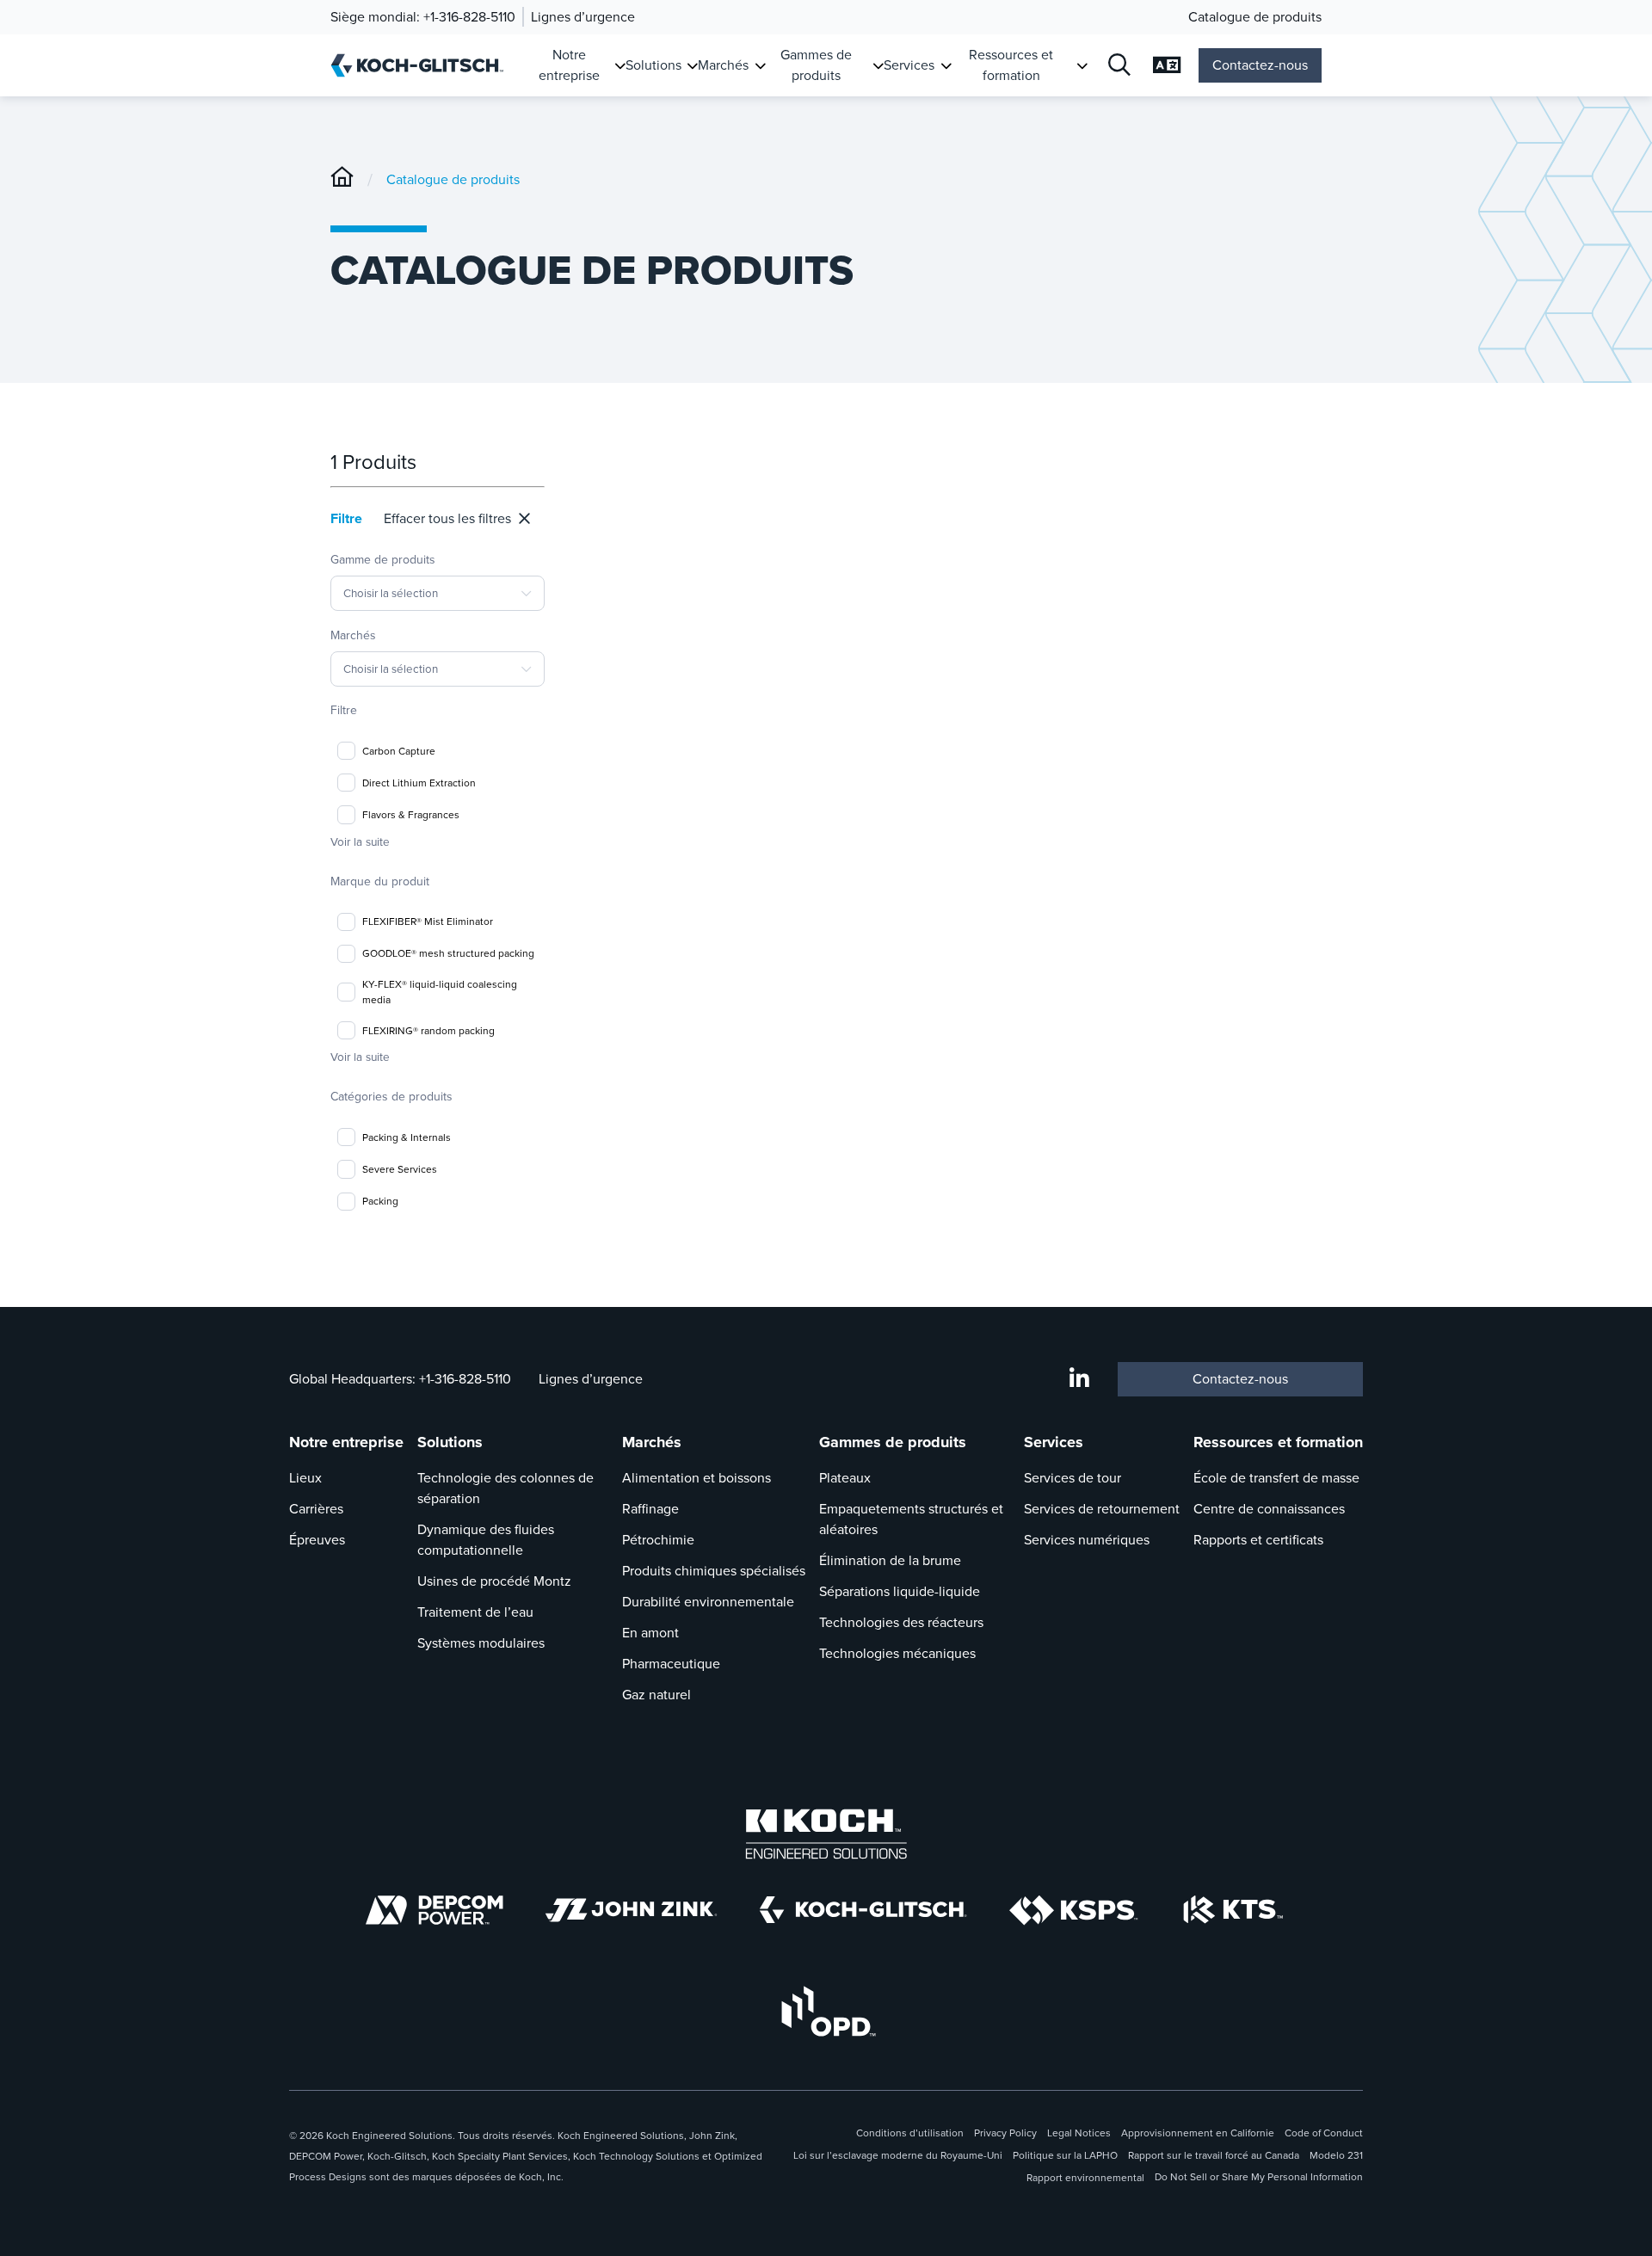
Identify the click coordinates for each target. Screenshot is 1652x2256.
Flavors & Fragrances (411, 815)
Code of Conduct (1324, 2133)
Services (909, 65)
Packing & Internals (407, 1137)
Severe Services (400, 1169)
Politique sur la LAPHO (1065, 2155)
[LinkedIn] (1079, 1379)
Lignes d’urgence (583, 17)
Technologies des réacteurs (901, 1622)
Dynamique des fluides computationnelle (486, 1540)
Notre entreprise (569, 65)
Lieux (305, 1478)
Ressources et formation (1011, 65)
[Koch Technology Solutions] (1233, 1910)
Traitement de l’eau (475, 1612)
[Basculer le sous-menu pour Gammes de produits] (878, 66)
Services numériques (1087, 1540)
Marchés (723, 65)
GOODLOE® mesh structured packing (448, 953)
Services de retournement (1102, 1509)
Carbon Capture (399, 751)
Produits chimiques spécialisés (714, 1571)
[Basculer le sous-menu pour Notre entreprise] (620, 66)
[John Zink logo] (631, 1910)
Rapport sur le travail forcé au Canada (1214, 2155)
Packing (380, 1201)
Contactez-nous (1260, 65)
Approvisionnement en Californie (1198, 2133)
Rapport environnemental (1085, 2178)
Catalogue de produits (1255, 17)
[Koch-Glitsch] (342, 179)
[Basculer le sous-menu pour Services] (946, 66)
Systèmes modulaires (481, 1643)
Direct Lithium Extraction (419, 783)
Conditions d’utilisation (910, 2133)
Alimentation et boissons (697, 1478)
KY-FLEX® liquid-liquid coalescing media (440, 992)
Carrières (316, 1509)
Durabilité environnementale (708, 1602)
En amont (650, 1633)
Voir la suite (360, 841)
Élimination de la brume (890, 1560)
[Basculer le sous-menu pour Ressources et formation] (1082, 66)
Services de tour (1073, 1478)
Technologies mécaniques (897, 1653)
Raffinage (650, 1509)
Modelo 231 (1336, 2155)
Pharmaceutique (671, 1664)
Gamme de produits (384, 576)
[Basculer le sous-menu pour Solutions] (692, 66)
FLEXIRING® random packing (428, 1031)
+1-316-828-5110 (469, 17)
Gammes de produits (816, 65)
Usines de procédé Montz (494, 1581)
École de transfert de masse (1276, 1478)
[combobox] (438, 593)
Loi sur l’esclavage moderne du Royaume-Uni (898, 2155)
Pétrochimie (658, 1540)
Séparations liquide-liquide (900, 1591)
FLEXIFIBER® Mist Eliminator (428, 922)
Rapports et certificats (1258, 1540)
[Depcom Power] (435, 1910)
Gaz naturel (656, 1695)
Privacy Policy (1005, 2133)
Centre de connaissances (1269, 1509)
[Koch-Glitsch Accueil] (423, 65)
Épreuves (317, 1540)
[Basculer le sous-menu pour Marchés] (760, 66)
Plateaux (845, 1478)
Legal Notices (1079, 2133)
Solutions (653, 65)
